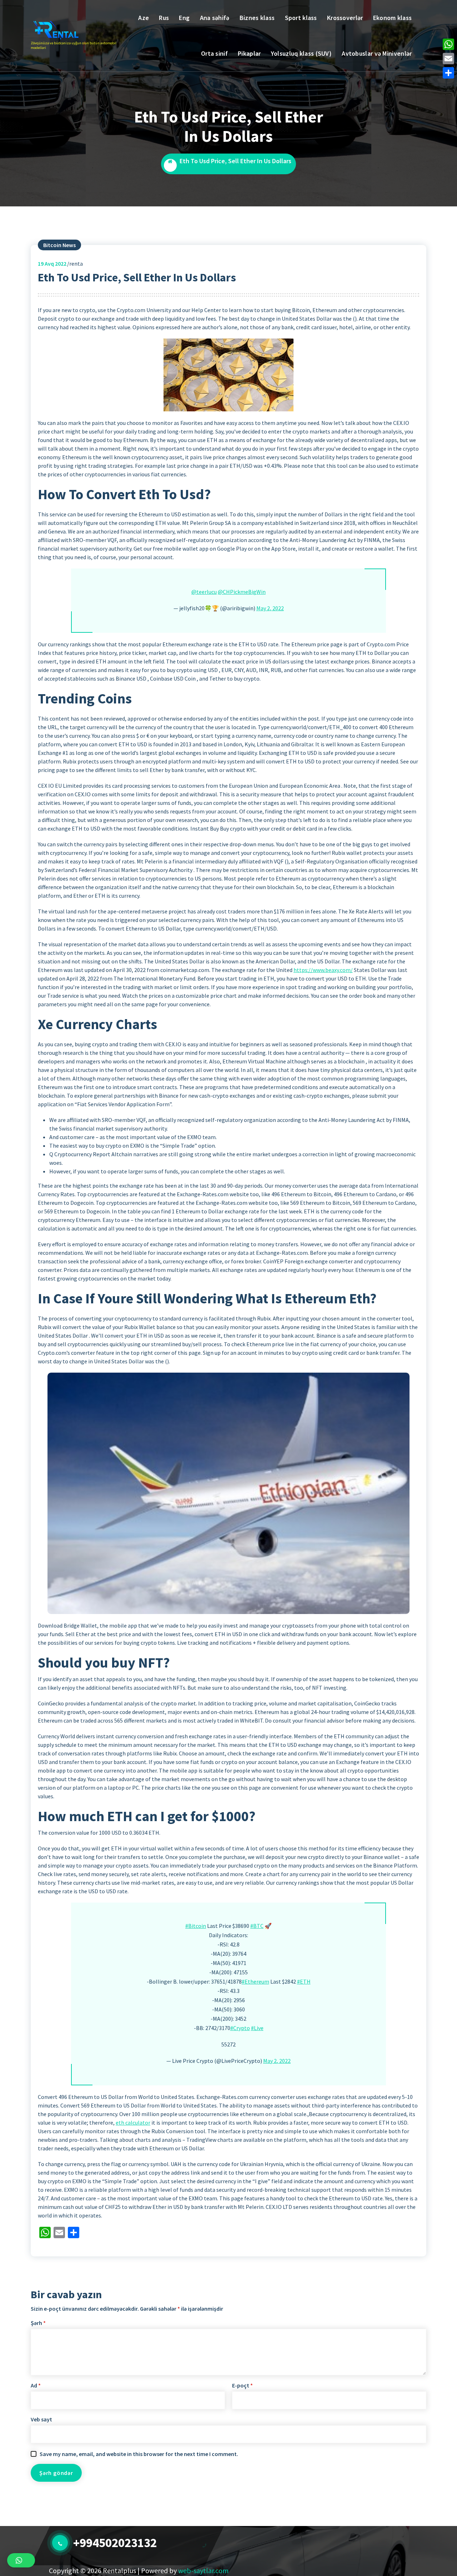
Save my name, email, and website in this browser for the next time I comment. (139, 2454)
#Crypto (240, 2028)
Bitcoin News (59, 245)
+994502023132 (115, 2543)
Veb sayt (41, 2419)
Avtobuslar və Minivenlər (377, 53)
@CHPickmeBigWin (242, 592)
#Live (257, 2028)
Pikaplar (249, 53)
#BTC (257, 1926)
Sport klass (301, 18)
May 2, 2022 (270, 608)
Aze (144, 18)
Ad (36, 2385)
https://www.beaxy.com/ (323, 970)
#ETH (304, 1981)
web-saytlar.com (203, 2570)
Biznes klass (257, 18)
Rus (164, 18)
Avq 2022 (52, 264)
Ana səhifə (215, 18)
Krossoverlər (345, 18)
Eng (184, 18)
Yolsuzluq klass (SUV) (301, 53)
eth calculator (133, 2123)
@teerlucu (204, 592)
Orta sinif (214, 53)
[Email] (448, 59)
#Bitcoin (196, 1926)
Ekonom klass (393, 18)
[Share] (448, 73)
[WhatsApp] (448, 44)
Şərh (38, 2323)
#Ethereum (255, 1981)
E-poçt (242, 2385)
